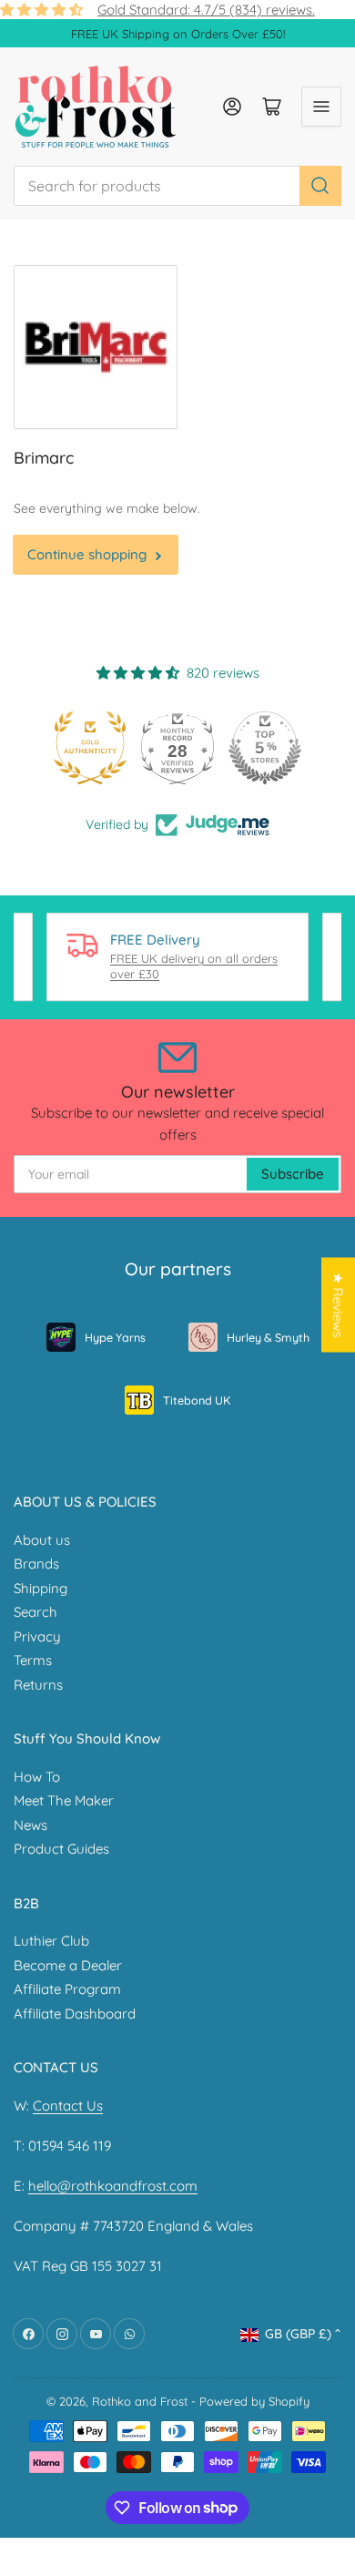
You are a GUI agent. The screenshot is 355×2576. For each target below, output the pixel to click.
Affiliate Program (67, 1989)
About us (42, 1540)
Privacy (37, 1636)
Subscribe (293, 1174)
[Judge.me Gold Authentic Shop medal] (90, 748)
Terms (33, 1660)
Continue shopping (87, 554)
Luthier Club (51, 1941)
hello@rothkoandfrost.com (113, 2186)
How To (37, 1777)
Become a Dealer (68, 1965)
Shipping (41, 1588)
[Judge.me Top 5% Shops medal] (265, 748)
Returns (38, 1685)
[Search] (320, 186)
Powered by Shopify (254, 2401)
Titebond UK (197, 1400)
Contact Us (68, 2106)
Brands (36, 1564)
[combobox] (177, 186)
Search (35, 1612)
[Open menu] (321, 107)
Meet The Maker (64, 1800)
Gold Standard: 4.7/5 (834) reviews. (206, 10)
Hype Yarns (115, 1337)
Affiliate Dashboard (75, 2014)
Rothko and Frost (140, 2401)
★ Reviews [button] (338, 1305)
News (30, 1825)
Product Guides (61, 1849)
